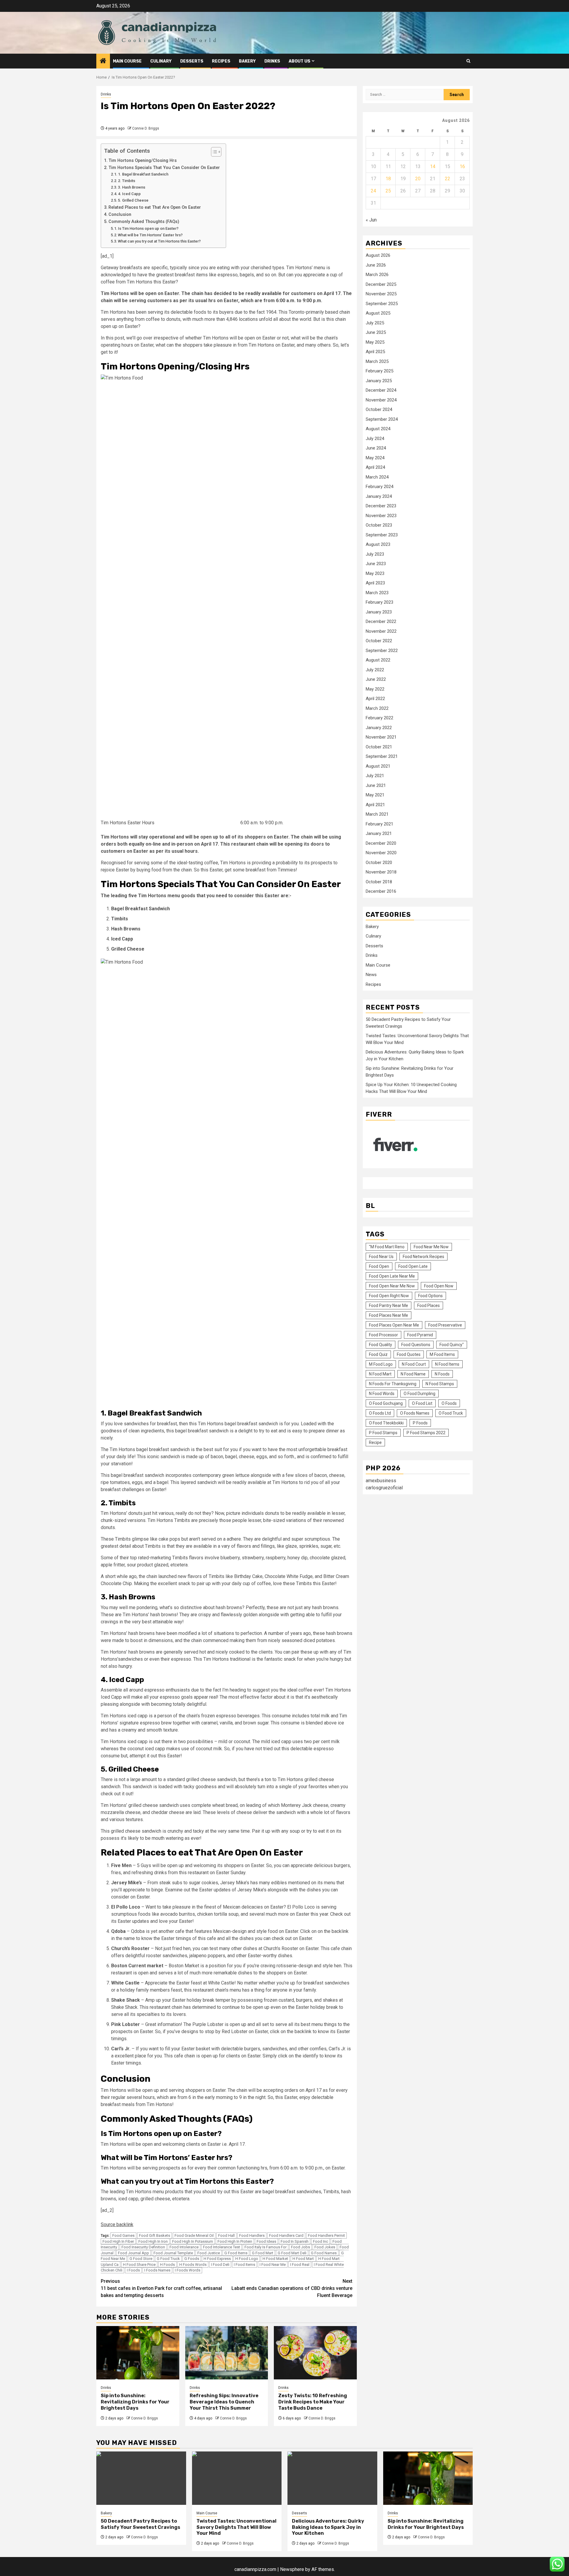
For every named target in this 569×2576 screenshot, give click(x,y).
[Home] (103, 61)
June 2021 (376, 785)
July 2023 (375, 554)
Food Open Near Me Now (392, 1286)
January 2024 (379, 496)
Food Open (379, 1267)
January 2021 (379, 834)
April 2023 (375, 583)
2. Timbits (127, 181)
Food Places (429, 1306)
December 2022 (381, 622)
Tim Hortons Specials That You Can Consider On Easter (164, 168)
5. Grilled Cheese (133, 200)
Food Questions (416, 1345)
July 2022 (375, 670)
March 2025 (377, 361)
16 (462, 166)
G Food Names (324, 2253)
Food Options (430, 1296)
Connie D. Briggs (146, 128)
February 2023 (379, 602)
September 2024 (382, 419)
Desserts (192, 61)
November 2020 (381, 853)
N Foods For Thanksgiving (393, 1384)
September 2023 (382, 535)
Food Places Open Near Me (394, 1325)
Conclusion (120, 215)
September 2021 (382, 757)
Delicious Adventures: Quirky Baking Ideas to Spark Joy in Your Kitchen (328, 2527)
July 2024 (375, 439)
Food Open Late (413, 1267)
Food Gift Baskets (155, 2235)
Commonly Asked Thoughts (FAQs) (144, 222)
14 (433, 166)
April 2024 (375, 468)
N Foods (442, 1374)
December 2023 (381, 506)
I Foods (133, 2270)
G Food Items (236, 2253)
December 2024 (381, 390)
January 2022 (379, 728)
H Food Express (217, 2259)
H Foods (167, 2265)
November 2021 (381, 737)
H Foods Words (193, 2265)
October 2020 (379, 863)
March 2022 (377, 708)
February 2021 (379, 824)
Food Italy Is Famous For (266, 2247)
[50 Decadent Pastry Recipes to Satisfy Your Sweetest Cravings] (141, 2478)
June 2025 (376, 333)
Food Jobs (301, 2247)
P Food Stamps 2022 (426, 1433)
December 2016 (381, 892)
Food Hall (226, 2235)
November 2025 (381, 294)
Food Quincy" (452, 1345)
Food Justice (209, 2253)
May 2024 (375, 458)
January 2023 (379, 612)
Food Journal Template (173, 2253)
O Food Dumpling (419, 1394)
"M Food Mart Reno (387, 1247)
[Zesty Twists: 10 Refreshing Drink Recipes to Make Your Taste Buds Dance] (315, 2353)
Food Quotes (409, 1355)
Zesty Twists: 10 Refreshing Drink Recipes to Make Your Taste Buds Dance (313, 2402)
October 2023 (379, 525)
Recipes (221, 61)
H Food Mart (303, 2259)
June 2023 (376, 564)
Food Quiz (378, 1355)
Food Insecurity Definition (143, 2247)
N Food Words (382, 1394)
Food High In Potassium (193, 2241)
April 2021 (375, 805)
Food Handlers (252, 2235)
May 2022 (375, 689)
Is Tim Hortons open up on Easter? (148, 228)
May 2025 (375, 342)
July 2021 (375, 776)
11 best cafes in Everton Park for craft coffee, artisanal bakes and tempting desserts (161, 2288)
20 (418, 179)
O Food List (422, 1404)
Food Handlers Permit (326, 2235)
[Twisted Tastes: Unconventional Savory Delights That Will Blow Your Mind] (237, 2478)
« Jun (371, 220)
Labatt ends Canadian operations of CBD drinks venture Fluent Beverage (292, 2288)
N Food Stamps (440, 1384)
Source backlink (117, 2224)
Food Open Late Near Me (392, 1276)
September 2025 (382, 304)
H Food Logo (247, 2259)
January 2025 (379, 381)
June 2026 (376, 265)
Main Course (127, 61)
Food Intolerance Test (222, 2247)
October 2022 (379, 641)
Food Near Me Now (431, 1247)
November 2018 (381, 872)
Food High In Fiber (118, 2241)
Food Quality (381, 1345)
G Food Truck (168, 2259)
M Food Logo (381, 1364)
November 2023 (381, 516)
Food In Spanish (295, 2241)
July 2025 (375, 323)
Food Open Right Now (389, 1296)
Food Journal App (134, 2253)
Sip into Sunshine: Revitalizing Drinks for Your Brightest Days (135, 2402)
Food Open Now (439, 1286)
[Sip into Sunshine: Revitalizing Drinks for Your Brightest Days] (138, 2353)
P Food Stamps (383, 1433)
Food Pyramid (420, 1335)
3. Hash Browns (132, 187)
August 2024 (378, 429)
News (371, 975)
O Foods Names (415, 1413)
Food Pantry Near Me (389, 1306)
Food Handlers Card (286, 2235)
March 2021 (377, 814)
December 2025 (381, 284)
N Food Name (413, 1374)
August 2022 (378, 660)
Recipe (375, 1443)
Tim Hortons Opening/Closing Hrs (143, 161)
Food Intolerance (184, 2247)
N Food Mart (380, 1374)
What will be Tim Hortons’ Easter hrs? (150, 235)
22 (447, 179)
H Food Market (275, 2259)
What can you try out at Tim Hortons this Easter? (159, 241)
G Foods (192, 2259)
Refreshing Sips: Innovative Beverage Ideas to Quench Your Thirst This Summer (224, 2402)
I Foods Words (188, 2270)
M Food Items (442, 1355)
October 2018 (379, 882)
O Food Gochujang (386, 1404)
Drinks (272, 61)
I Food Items (244, 2265)
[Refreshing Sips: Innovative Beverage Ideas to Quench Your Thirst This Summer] (227, 2353)
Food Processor (383, 1335)
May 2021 (375, 795)
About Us (299, 61)
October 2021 (379, 747)
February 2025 (379, 371)
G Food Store (141, 2259)
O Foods (449, 1404)
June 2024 (376, 448)
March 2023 (377, 593)
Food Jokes (325, 2247)
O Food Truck (451, 1413)
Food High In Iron (153, 2241)
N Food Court (414, 1364)
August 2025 (378, 313)
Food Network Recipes (423, 1257)
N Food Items (447, 1364)
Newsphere (292, 2569)
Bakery (247, 61)
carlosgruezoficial (384, 1488)
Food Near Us (381, 1257)
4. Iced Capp (129, 194)
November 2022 (381, 631)
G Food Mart (263, 2253)
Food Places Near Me (389, 1316)
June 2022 (376, 680)
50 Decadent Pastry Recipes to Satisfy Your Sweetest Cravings (140, 2524)
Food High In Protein (235, 2241)
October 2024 (379, 410)
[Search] (468, 61)
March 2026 (377, 275)
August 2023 (378, 545)
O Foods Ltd (380, 1413)
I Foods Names (157, 2270)
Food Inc (321, 2241)
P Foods (420, 1423)
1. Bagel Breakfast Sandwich (144, 174)
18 (388, 179)
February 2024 (379, 487)
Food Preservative (445, 1325)
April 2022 (375, 699)
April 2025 (375, 352)
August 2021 (378, 766)
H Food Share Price (139, 2265)
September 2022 (382, 651)
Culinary (161, 61)
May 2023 (375, 573)
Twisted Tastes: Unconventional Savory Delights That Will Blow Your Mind (236, 2527)
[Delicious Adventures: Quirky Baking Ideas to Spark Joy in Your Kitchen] (332, 2478)
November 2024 (381, 400)
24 (373, 191)
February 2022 (379, 718)
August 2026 (378, 256)
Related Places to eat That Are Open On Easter (155, 207)
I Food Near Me (273, 2265)
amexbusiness (381, 1481)
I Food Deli (220, 2265)
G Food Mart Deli (292, 2253)
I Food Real (300, 2265)
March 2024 (377, 477)
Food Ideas (266, 2241)
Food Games (123, 2235)
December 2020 (381, 843)
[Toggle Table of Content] (213, 152)
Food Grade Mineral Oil (194, 2235)
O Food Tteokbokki (386, 1423)
